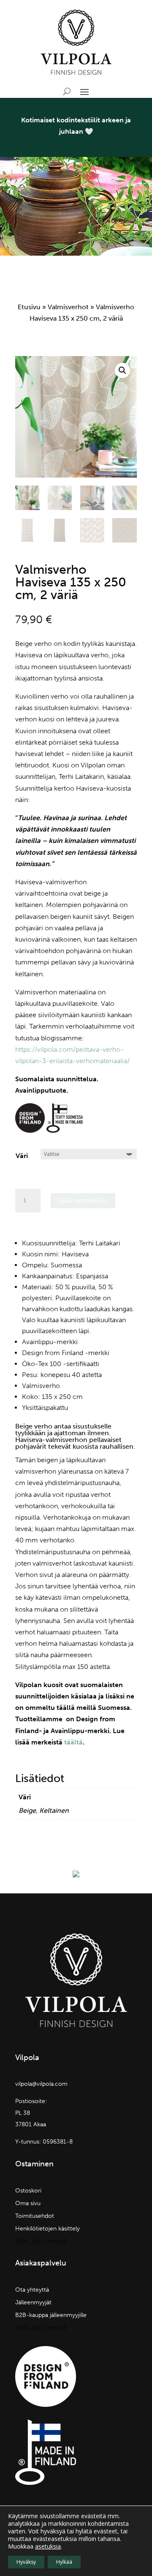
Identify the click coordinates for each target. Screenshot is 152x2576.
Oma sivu (28, 2204)
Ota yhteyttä (32, 2290)
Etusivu (29, 307)
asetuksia (48, 2546)
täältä (73, 1742)
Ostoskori (28, 2191)
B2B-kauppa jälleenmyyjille (51, 2315)
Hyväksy (26, 2562)
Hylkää (64, 2562)
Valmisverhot (68, 307)
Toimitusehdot (35, 2216)
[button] (122, 370)
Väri (22, 1156)
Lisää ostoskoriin (83, 1200)
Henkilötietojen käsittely (47, 2229)
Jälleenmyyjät (33, 2303)
